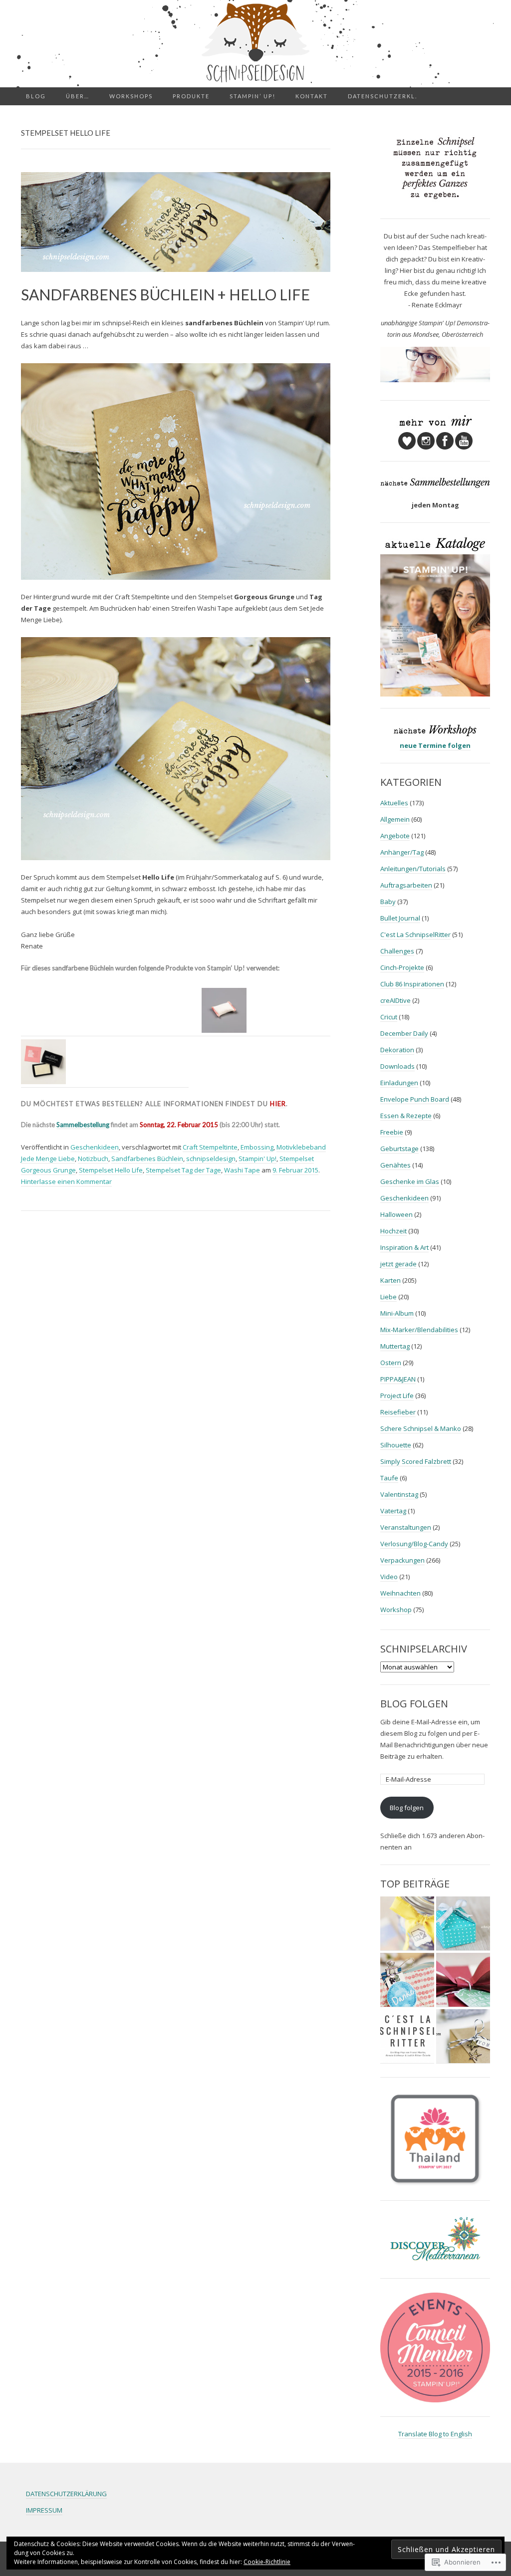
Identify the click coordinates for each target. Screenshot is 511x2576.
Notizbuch (93, 1159)
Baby (388, 902)
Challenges (397, 951)
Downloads (397, 1066)
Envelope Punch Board (415, 1099)
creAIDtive (395, 1000)
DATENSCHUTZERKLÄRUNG (66, 2494)
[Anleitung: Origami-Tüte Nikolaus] (463, 2036)
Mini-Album (397, 1313)
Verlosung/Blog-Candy (414, 1544)
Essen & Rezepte (406, 1116)
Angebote (395, 836)
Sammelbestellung (83, 1125)
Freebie (392, 1132)
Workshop (396, 1610)
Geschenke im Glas (410, 1181)
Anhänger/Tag (402, 852)
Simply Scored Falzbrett (416, 1461)
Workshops (131, 96)
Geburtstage (399, 1149)
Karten (390, 1280)
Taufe (389, 1478)
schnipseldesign (211, 1159)
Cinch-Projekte (402, 967)
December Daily (404, 1033)
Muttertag (395, 1346)
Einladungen (399, 1083)
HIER (278, 1104)
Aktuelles (394, 803)
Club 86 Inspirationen (412, 984)
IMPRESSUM (44, 2510)
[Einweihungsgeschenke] (407, 1924)
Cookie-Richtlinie (267, 2562)
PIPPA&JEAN (398, 1379)
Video (389, 1577)
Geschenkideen (95, 1147)
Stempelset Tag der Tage (183, 1170)
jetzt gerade (398, 1264)
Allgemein (395, 819)
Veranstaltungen (406, 1527)
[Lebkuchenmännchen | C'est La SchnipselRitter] (407, 2036)
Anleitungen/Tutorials (413, 869)
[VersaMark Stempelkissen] (43, 1061)
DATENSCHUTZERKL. (383, 96)
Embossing (257, 1147)
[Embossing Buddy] (224, 1009)
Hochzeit (393, 1231)
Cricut (389, 1017)
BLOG (36, 96)
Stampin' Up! (257, 1159)
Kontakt (312, 96)
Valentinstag (399, 1494)
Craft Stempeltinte (210, 1147)
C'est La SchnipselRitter (415, 935)
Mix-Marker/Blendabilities (419, 1330)
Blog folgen (414, 1704)
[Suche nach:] (485, 96)
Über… (78, 96)
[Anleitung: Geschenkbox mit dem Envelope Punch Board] (463, 1924)
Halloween (396, 1214)
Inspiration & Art (404, 1247)
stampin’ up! (253, 96)
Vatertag (393, 1511)
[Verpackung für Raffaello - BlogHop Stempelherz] (407, 1980)
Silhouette (396, 1445)
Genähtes (395, 1165)
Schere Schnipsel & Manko (421, 1428)
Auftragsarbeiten (406, 885)
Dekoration (397, 1050)
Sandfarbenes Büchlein (147, 1159)
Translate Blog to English (435, 2434)
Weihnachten (400, 1593)
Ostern (391, 1363)
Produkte (191, 96)
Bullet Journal (400, 918)
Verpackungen (402, 1560)
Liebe (388, 1297)
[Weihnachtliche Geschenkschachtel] (463, 1980)
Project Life (397, 1396)
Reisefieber (398, 1412)
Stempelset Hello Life (111, 1170)
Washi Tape (242, 1170)
